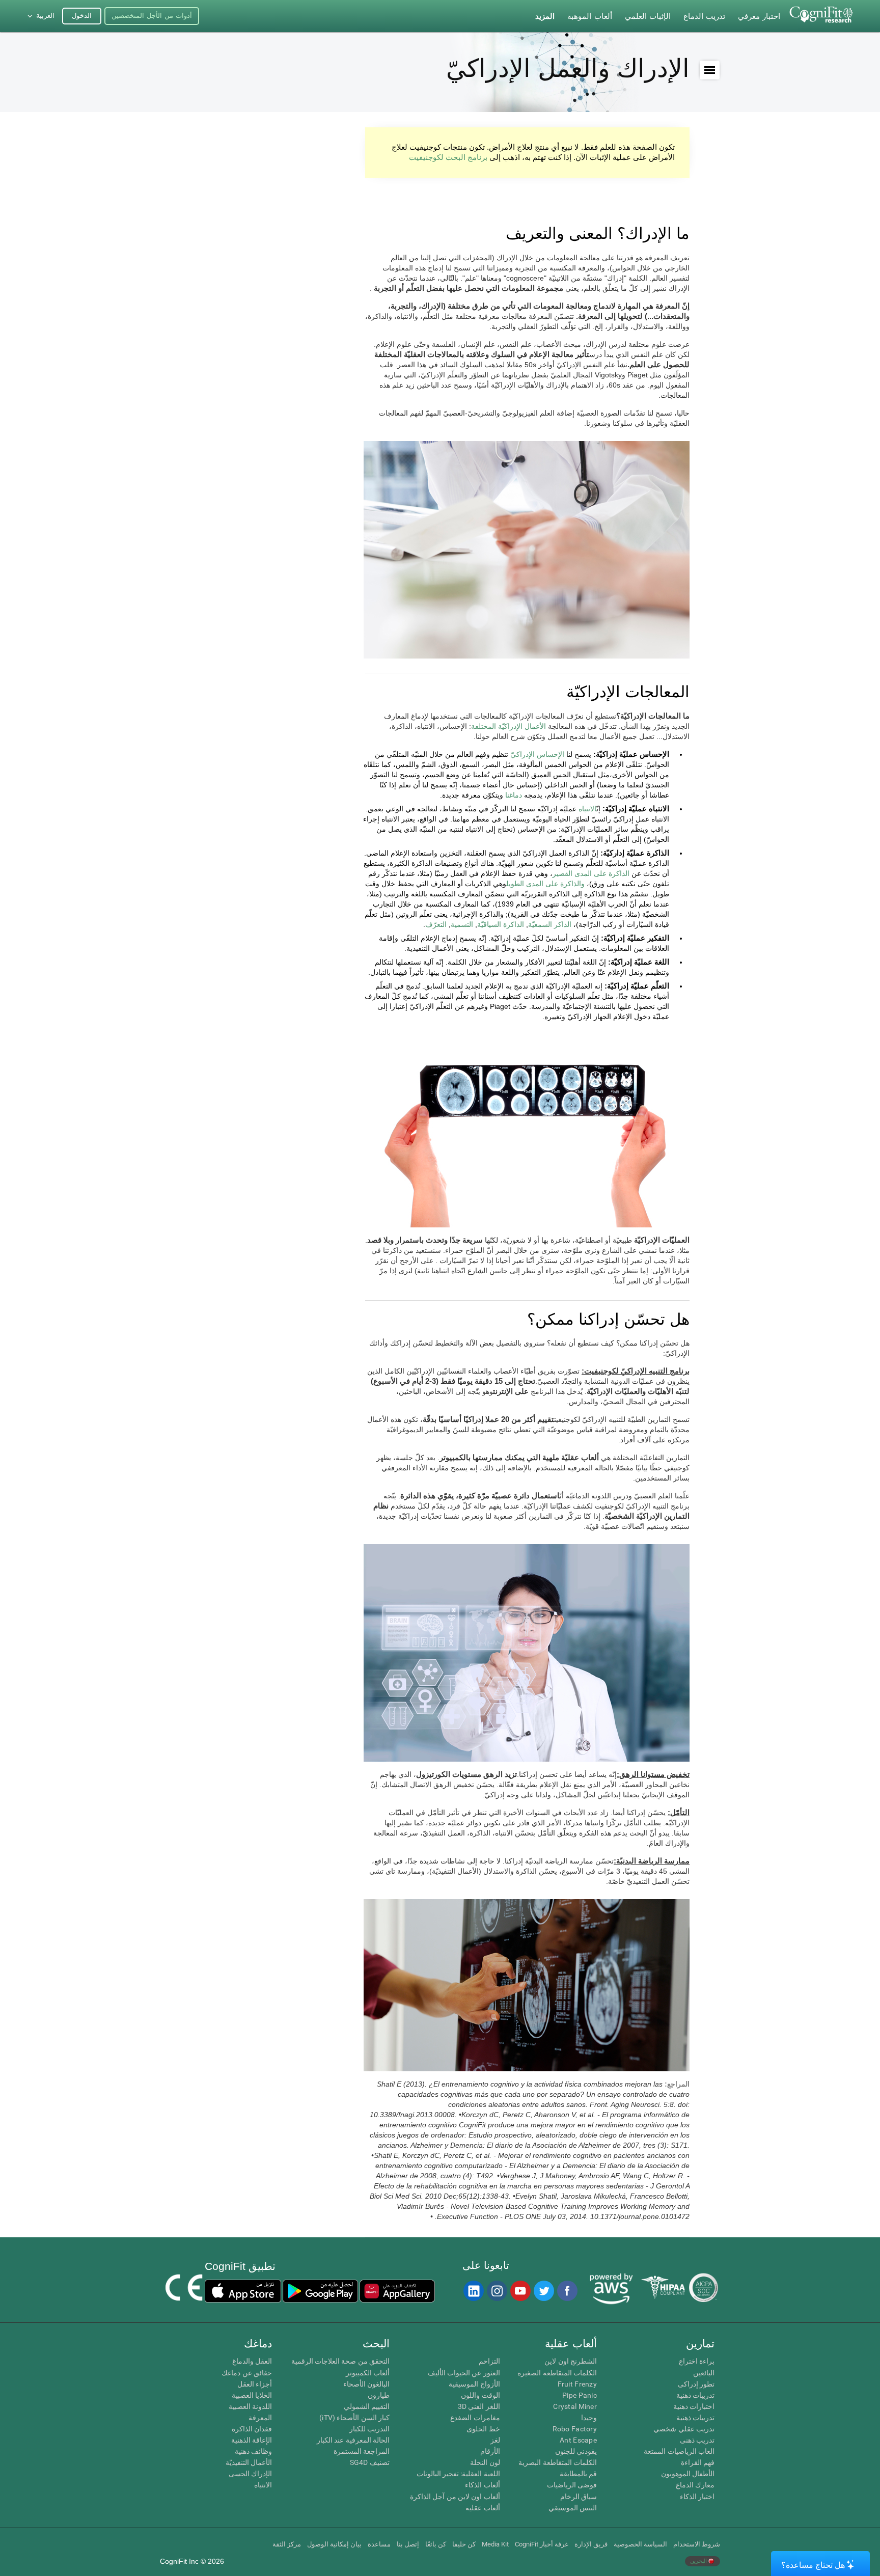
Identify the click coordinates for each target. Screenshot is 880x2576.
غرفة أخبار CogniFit (542, 2544)
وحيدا (589, 2418)
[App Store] (243, 2291)
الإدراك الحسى (250, 2474)
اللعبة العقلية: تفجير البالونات (458, 2474)
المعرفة (260, 2418)
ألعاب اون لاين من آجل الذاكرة (455, 2497)
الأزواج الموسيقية (474, 2384)
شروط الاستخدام (697, 2544)
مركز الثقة (287, 2544)
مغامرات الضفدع (475, 2418)
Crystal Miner (575, 2406)
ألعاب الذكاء (482, 2485)
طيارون (379, 2395)
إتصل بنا (408, 2544)
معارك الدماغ (695, 2485)
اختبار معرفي (759, 16)
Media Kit (495, 2544)
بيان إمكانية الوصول (334, 2544)
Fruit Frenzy (577, 2384)
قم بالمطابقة (578, 2474)
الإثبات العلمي (648, 16)
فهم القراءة (698, 2462)
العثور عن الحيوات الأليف (464, 2373)
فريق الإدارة (591, 2544)
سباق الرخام (579, 2497)
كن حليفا (464, 2544)
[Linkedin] (473, 2291)
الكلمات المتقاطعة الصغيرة (557, 2373)
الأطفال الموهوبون (688, 2474)
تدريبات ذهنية (695, 2395)
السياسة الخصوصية (640, 2544)
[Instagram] (497, 2291)
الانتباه (587, 809)
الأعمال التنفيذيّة (249, 2462)
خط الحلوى (483, 2429)
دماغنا (514, 795)
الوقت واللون (480, 2395)
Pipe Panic (580, 2395)
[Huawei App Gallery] (397, 2291)
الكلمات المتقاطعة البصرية (558, 2462)
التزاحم (489, 2361)
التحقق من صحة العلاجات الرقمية (340, 2361)
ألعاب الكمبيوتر (368, 2373)
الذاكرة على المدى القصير (591, 873)
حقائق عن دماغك (247, 2373)
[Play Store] (320, 2291)
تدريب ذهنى (697, 2440)
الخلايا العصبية (252, 2395)
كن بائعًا (436, 2544)
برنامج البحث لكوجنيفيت (448, 157)
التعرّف (436, 924)
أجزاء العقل (255, 2384)
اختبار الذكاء (697, 2497)
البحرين (699, 2561)
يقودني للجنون (576, 2451)
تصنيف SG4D (370, 2462)
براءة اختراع (697, 2361)
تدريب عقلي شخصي (684, 2429)
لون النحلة (485, 2462)
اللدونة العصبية (250, 2406)
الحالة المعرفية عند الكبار (353, 2440)
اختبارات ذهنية (694, 2406)
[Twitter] (543, 2291)
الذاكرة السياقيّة (501, 924)
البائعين (704, 2373)
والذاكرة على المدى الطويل (545, 884)
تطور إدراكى (696, 2384)
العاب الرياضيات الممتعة (679, 2451)
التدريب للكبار (369, 2429)
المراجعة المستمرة (362, 2451)
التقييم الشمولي (367, 2406)
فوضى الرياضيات (572, 2485)
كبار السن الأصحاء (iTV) (354, 2418)
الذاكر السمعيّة (550, 924)
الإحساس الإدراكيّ (537, 754)
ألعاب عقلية (483, 2508)
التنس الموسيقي (573, 2508)
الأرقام (490, 2451)
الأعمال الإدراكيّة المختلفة (508, 726)
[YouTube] (520, 2291)
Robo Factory (575, 2429)
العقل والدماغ (252, 2361)
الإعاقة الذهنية (252, 2440)
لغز (495, 2440)
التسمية (462, 924)
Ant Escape (578, 2440)
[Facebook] (567, 2291)
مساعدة (379, 2544)
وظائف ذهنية (253, 2451)
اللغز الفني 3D (479, 2406)
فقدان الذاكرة (252, 2429)
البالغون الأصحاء (366, 2384)
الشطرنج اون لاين (571, 2361)
